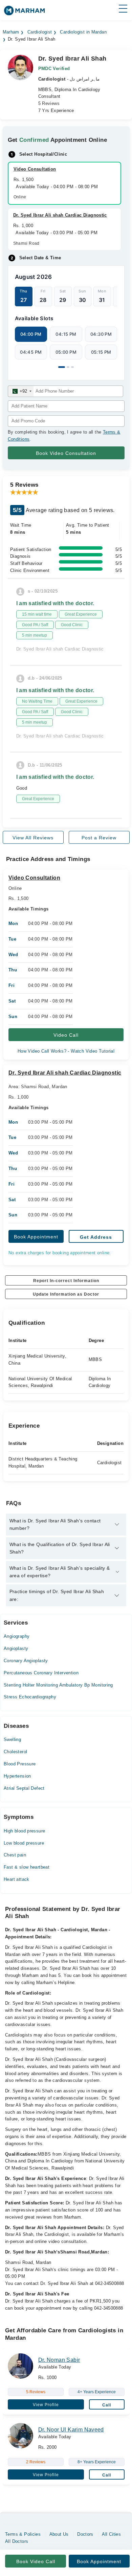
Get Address (96, 1237)
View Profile (46, 2405)
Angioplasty (16, 1648)
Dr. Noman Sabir (59, 2360)
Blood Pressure (20, 1764)
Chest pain (15, 1855)
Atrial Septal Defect (24, 1788)
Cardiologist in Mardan (83, 32)
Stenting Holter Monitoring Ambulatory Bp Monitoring (58, 1685)
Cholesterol (15, 1752)
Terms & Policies (23, 2534)
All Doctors (17, 2541)
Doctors (85, 2534)
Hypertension (17, 1776)
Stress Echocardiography (30, 1697)
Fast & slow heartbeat (27, 1867)
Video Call (66, 1035)
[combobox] (21, 391)
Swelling (12, 1740)
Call (107, 2405)
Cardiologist (40, 32)
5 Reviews (49, 103)
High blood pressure (24, 1831)
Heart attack (17, 1879)
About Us (59, 2534)
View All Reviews (33, 838)
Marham (11, 32)
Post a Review (99, 838)
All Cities (111, 2534)
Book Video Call (36, 2561)
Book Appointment (36, 1237)
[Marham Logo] (24, 13)
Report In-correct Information (66, 1281)
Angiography (17, 1636)
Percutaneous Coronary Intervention (41, 1673)
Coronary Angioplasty (26, 1661)
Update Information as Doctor (66, 1294)
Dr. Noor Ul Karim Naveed (71, 2430)
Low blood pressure (24, 1843)
